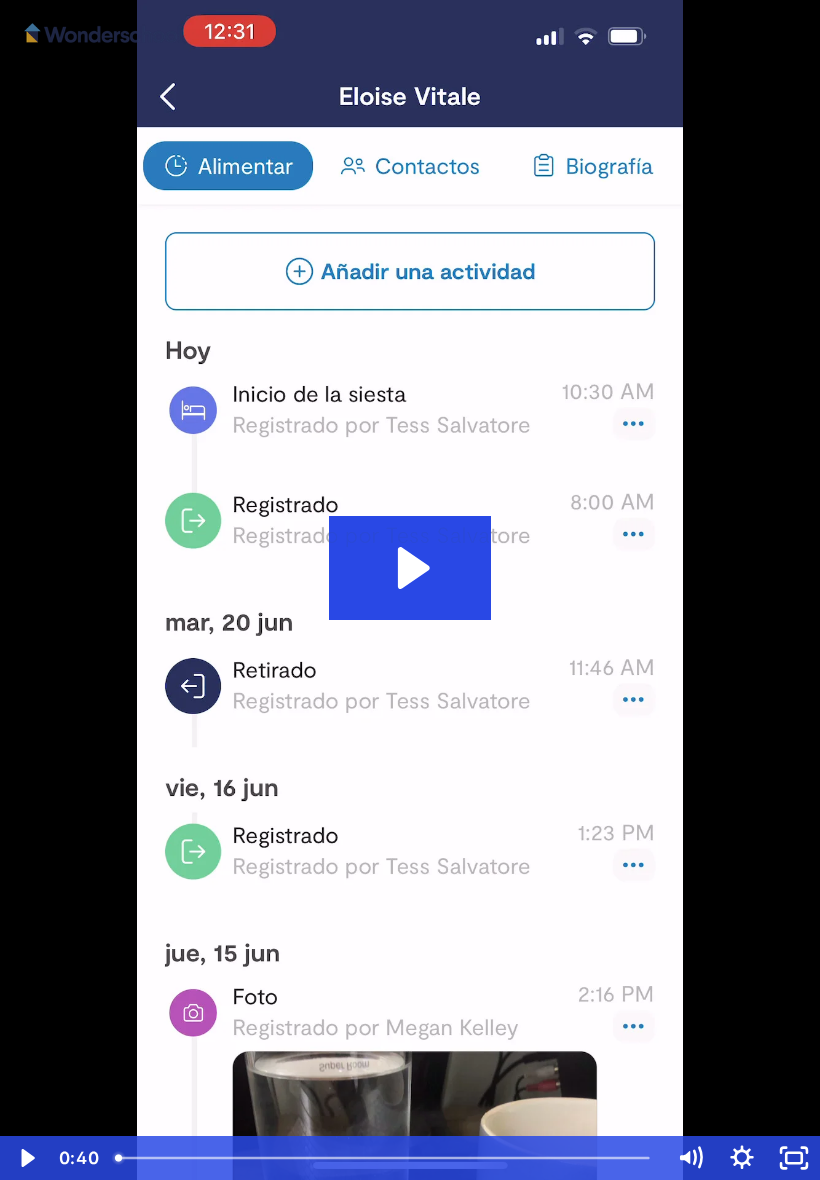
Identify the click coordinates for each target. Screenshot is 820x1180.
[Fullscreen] (794, 1158)
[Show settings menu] (742, 1158)
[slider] (385, 1158)
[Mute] (690, 1158)
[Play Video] (26, 1158)
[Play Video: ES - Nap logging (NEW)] (410, 568)
